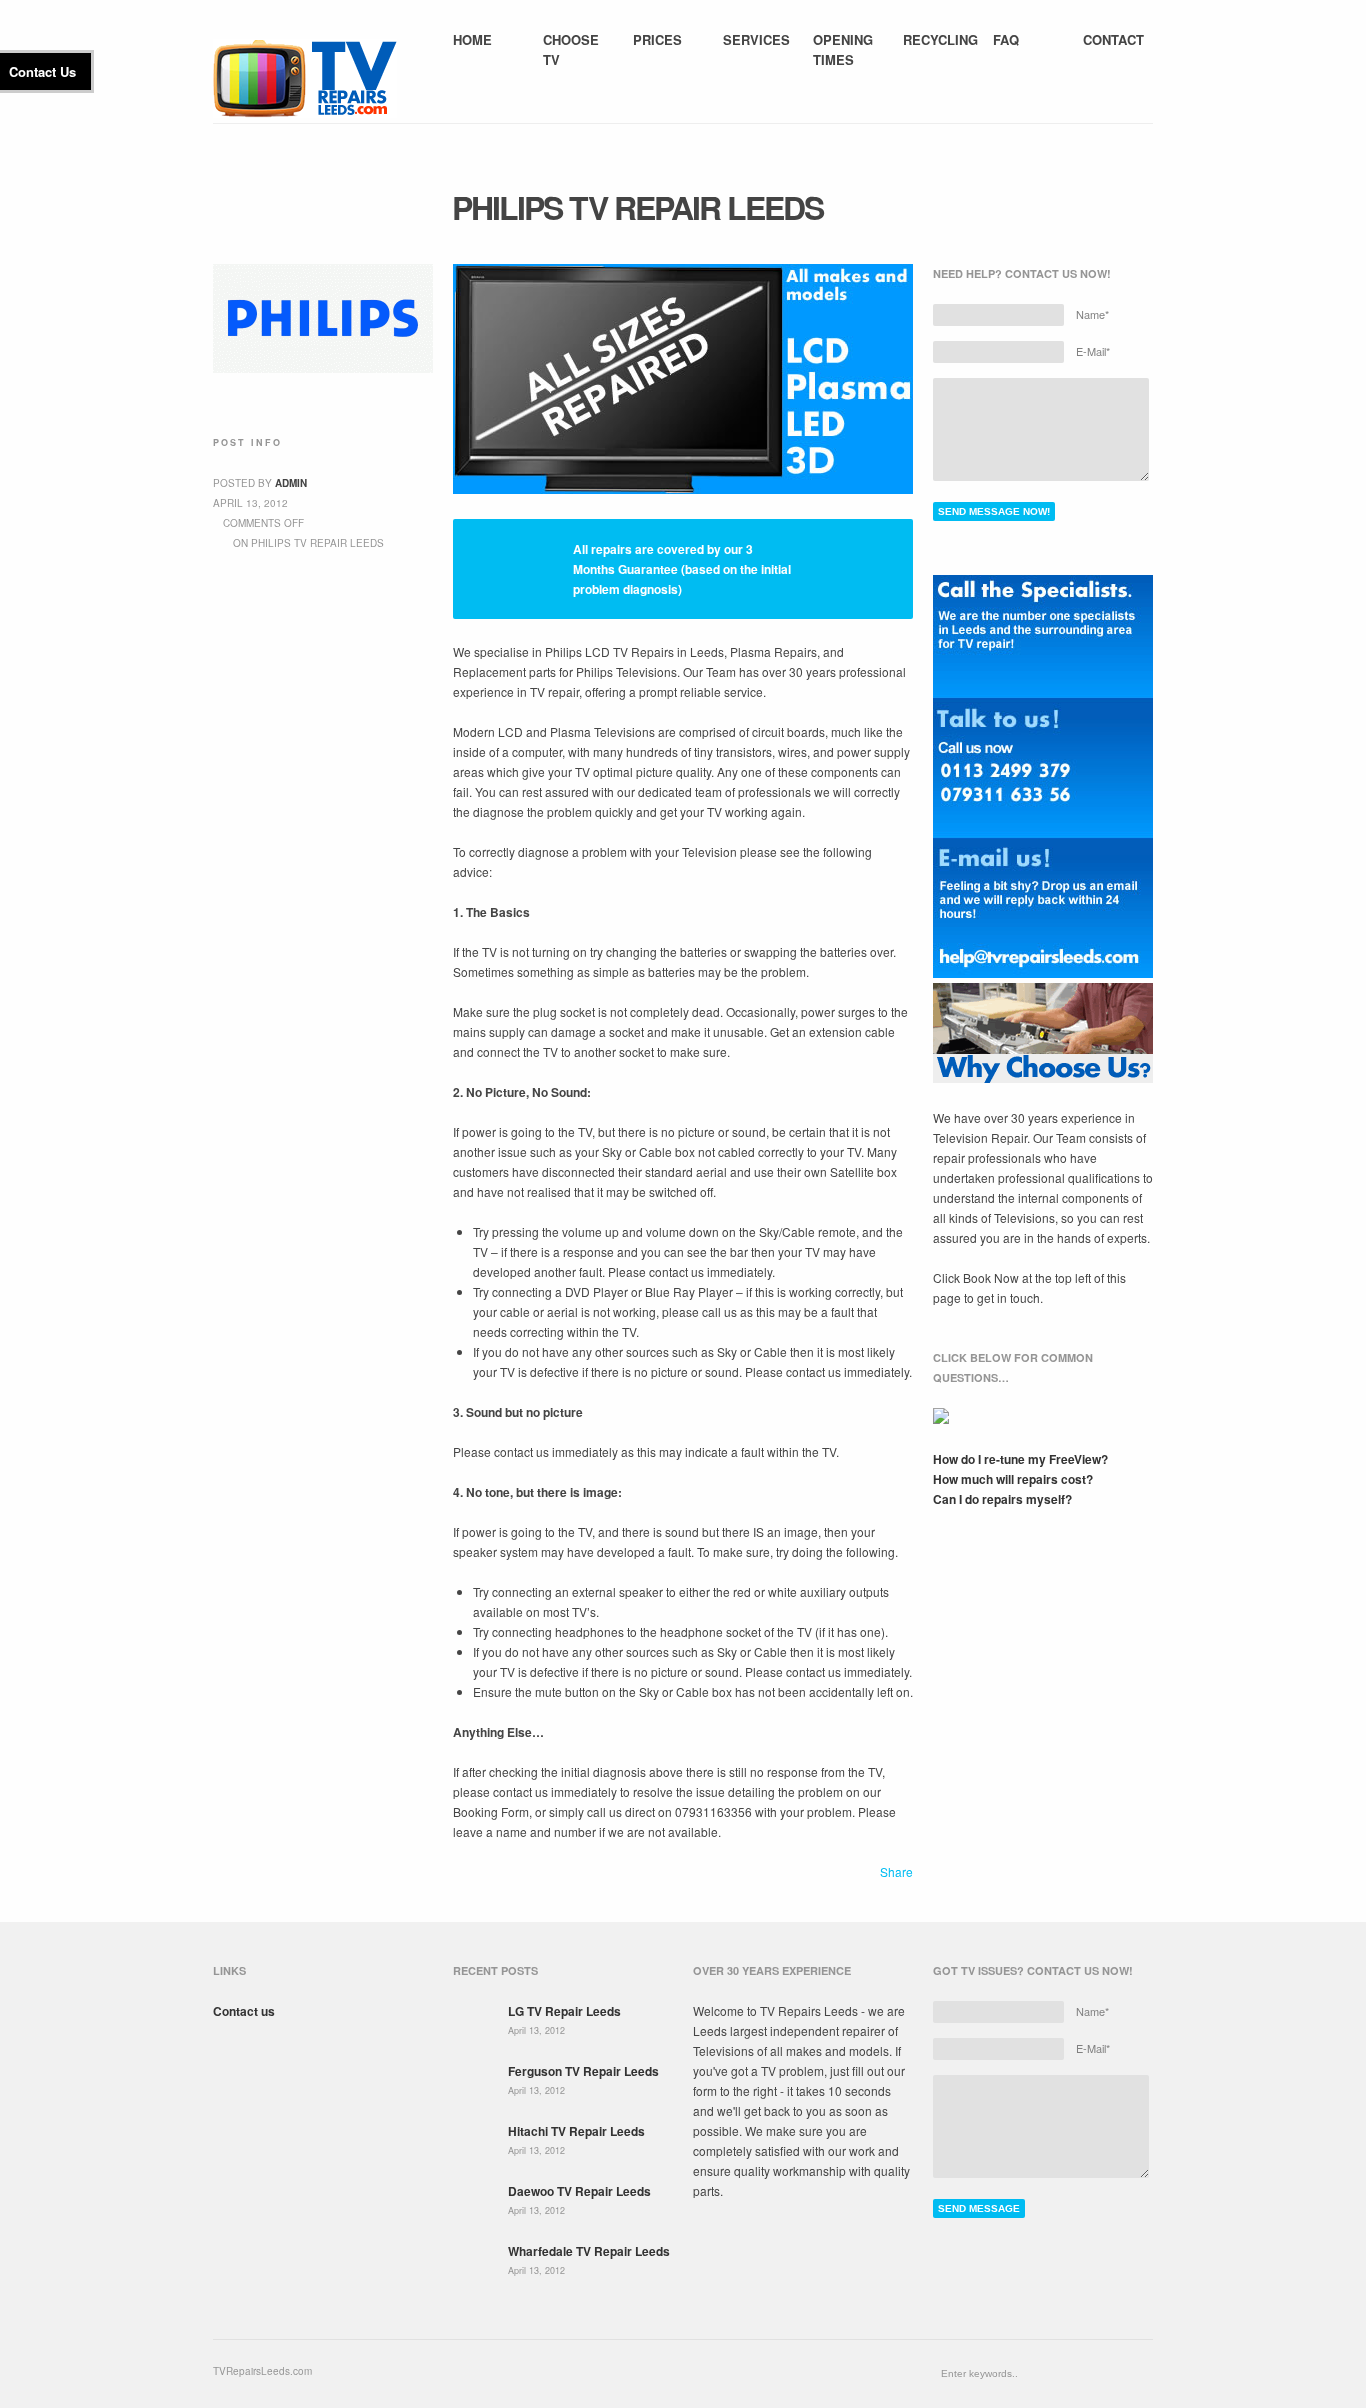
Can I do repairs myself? (1002, 1499)
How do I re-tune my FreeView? (1020, 1459)
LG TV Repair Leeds (564, 2011)
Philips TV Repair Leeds (637, 207)
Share (896, 1871)
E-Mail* (1093, 351)
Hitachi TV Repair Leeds (576, 2131)
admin (291, 483)
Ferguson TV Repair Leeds (583, 2071)
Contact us (244, 2011)
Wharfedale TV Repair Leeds (589, 2251)
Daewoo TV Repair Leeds (579, 2191)
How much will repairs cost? (1013, 1479)
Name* (1092, 314)
